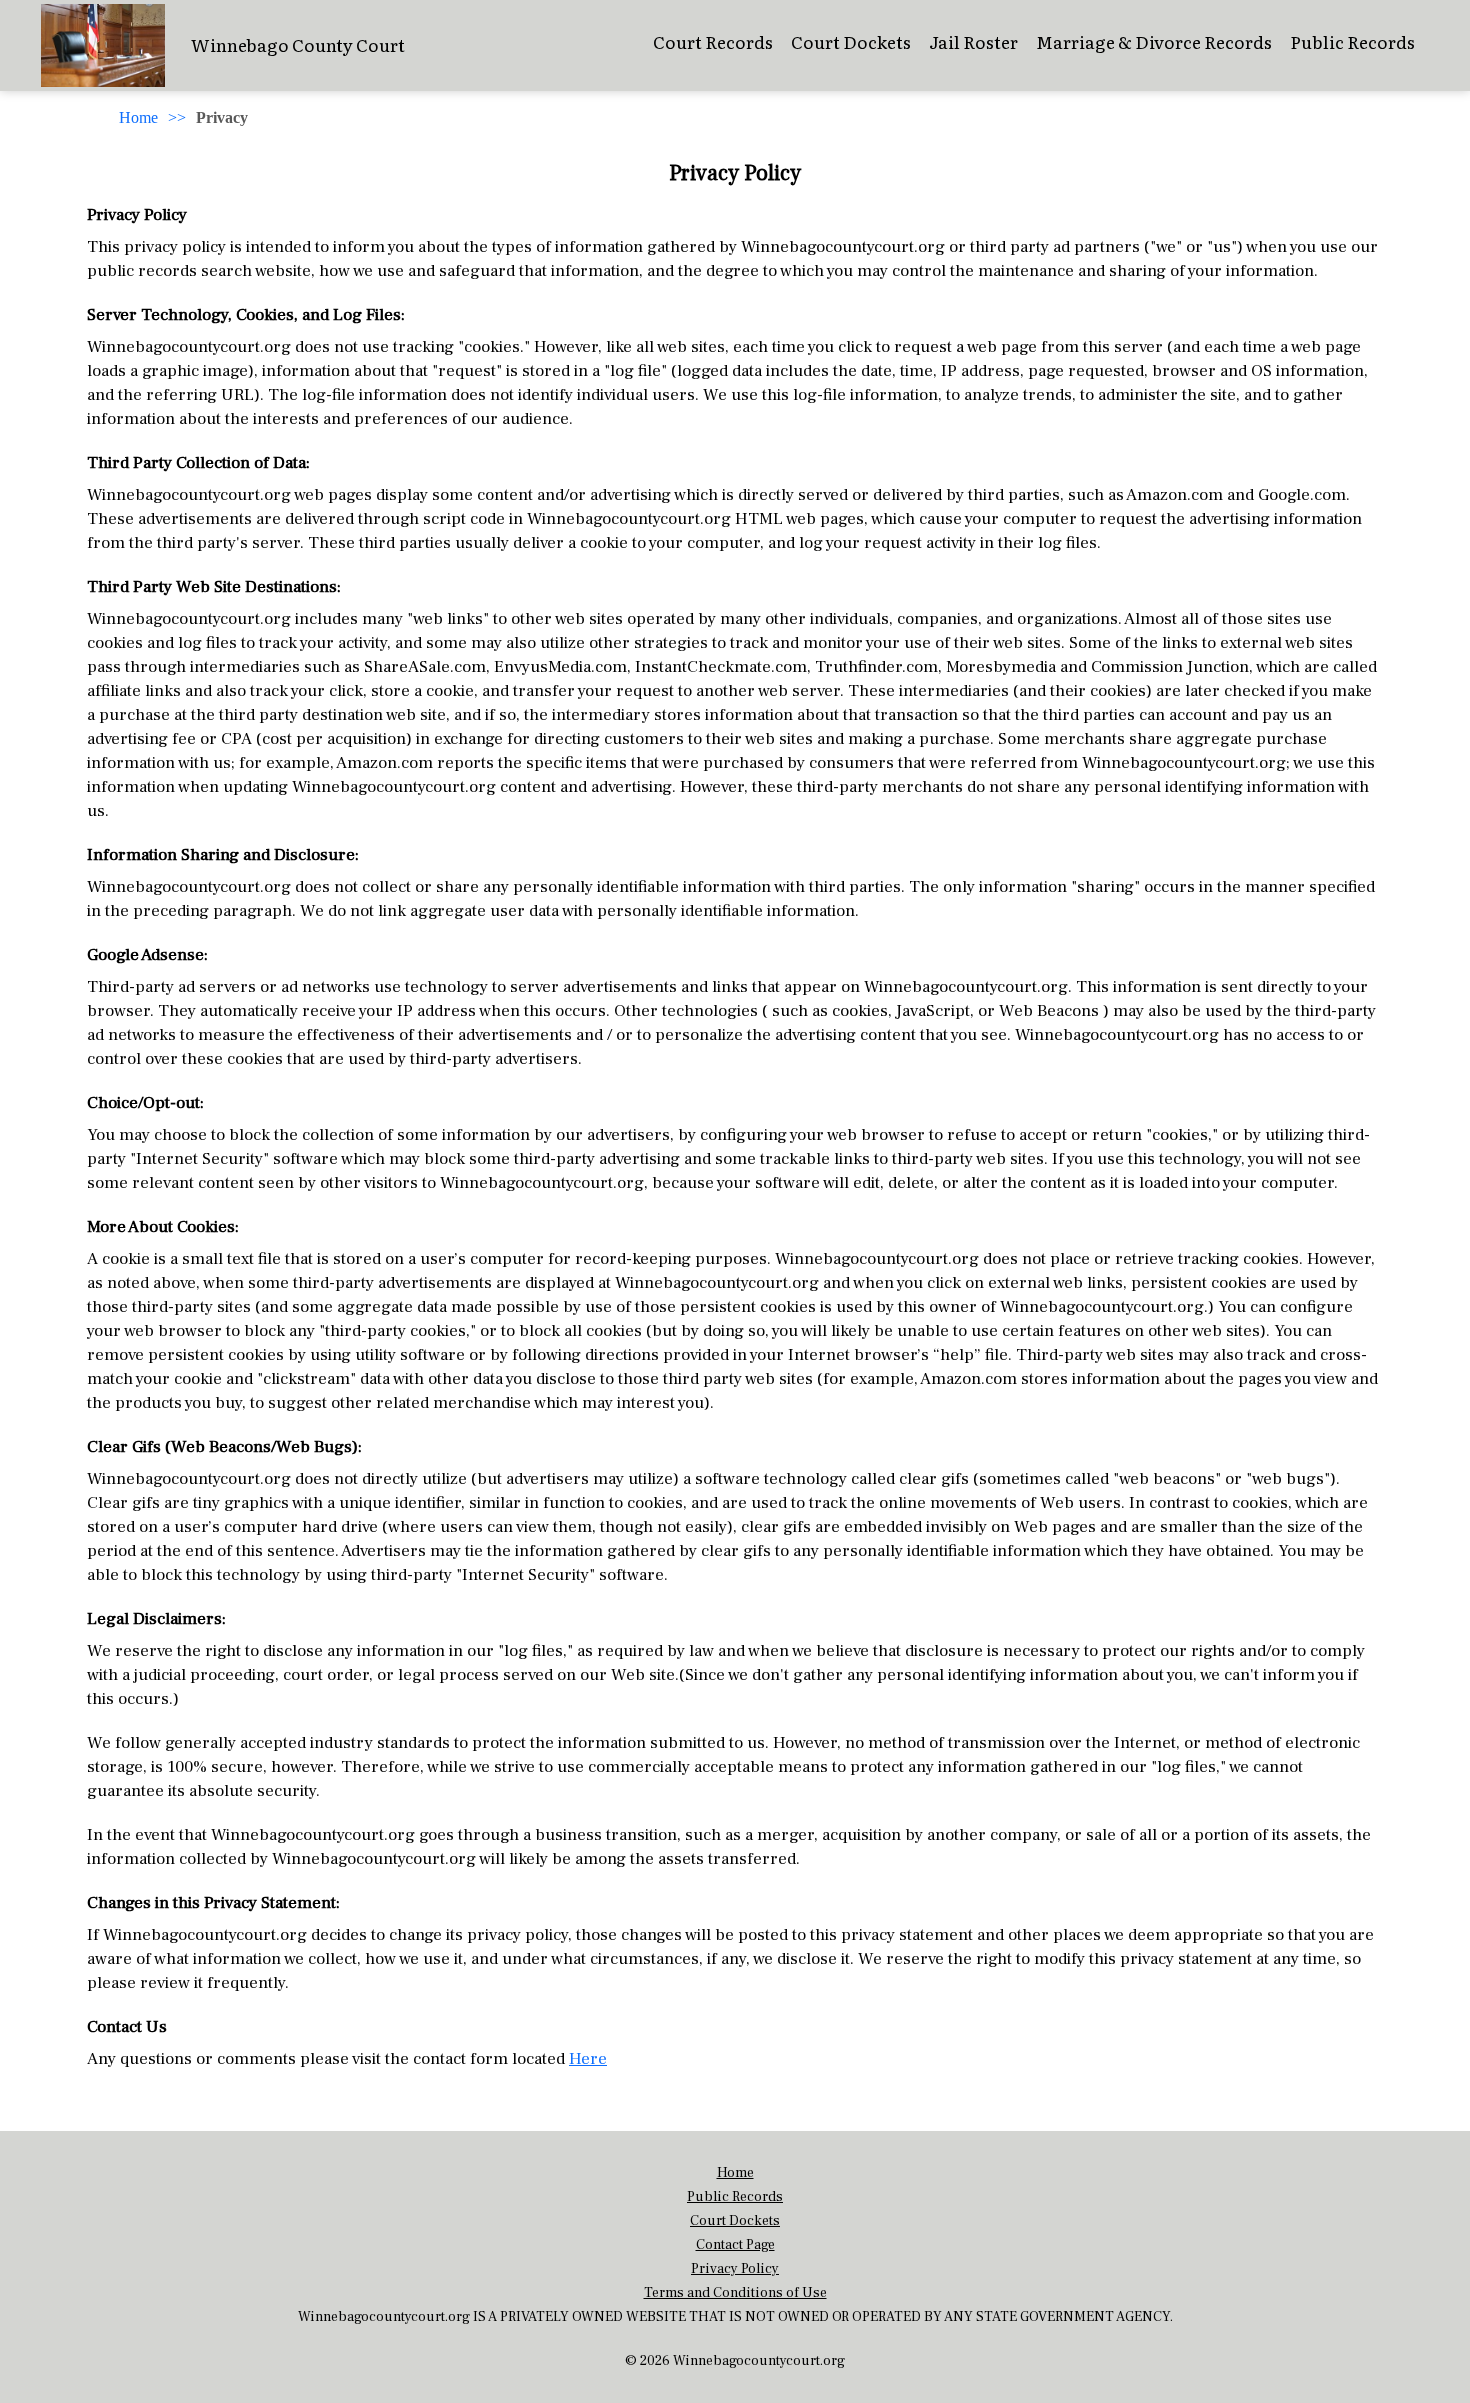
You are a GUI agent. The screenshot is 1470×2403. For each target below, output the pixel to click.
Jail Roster (973, 41)
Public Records (1352, 41)
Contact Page (735, 2245)
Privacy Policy (735, 2269)
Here (588, 2059)
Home (138, 117)
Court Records (713, 41)
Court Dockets (851, 41)
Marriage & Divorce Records (1154, 41)
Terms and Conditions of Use (735, 2293)
